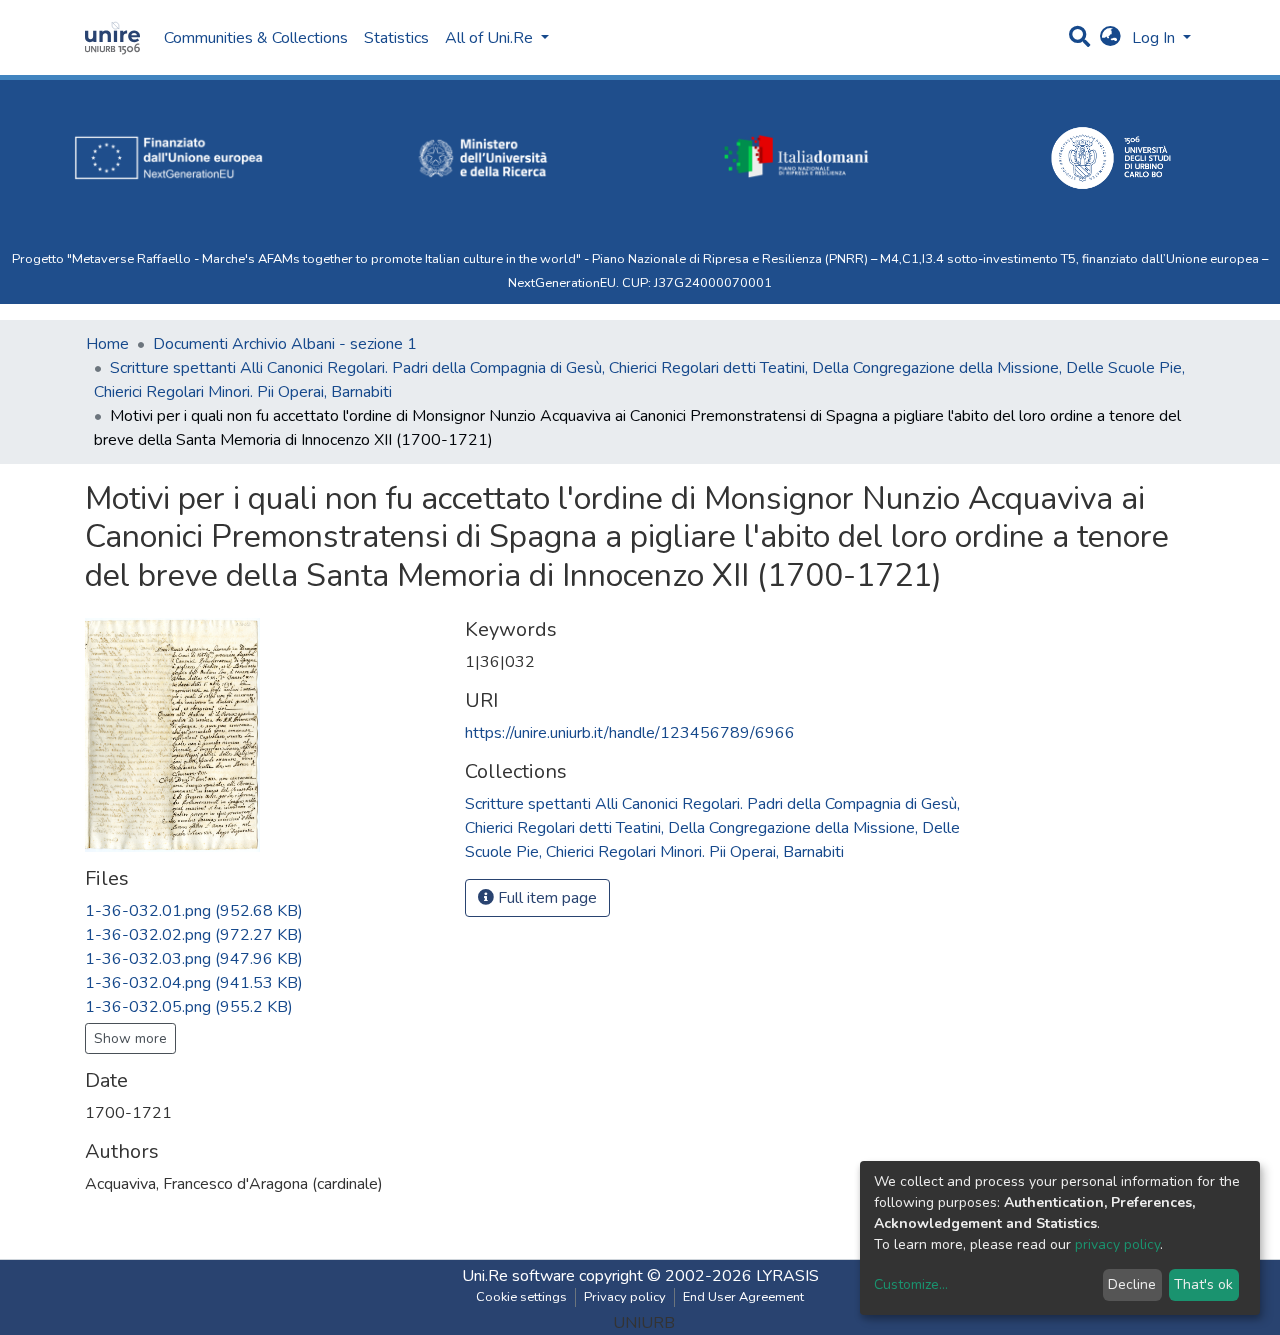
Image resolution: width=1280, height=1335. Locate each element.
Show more (130, 1038)
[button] (1110, 38)
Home (107, 344)
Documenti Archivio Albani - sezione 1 (285, 344)
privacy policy (1117, 1244)
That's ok (1203, 1284)
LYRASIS (787, 1276)
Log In (1155, 38)
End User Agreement (743, 1297)
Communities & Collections (256, 38)
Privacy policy (625, 1297)
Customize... (911, 1284)
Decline (1132, 1284)
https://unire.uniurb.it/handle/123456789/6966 (630, 733)
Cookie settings (521, 1297)
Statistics (396, 38)
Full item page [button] (545, 898)
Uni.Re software (518, 1276)
